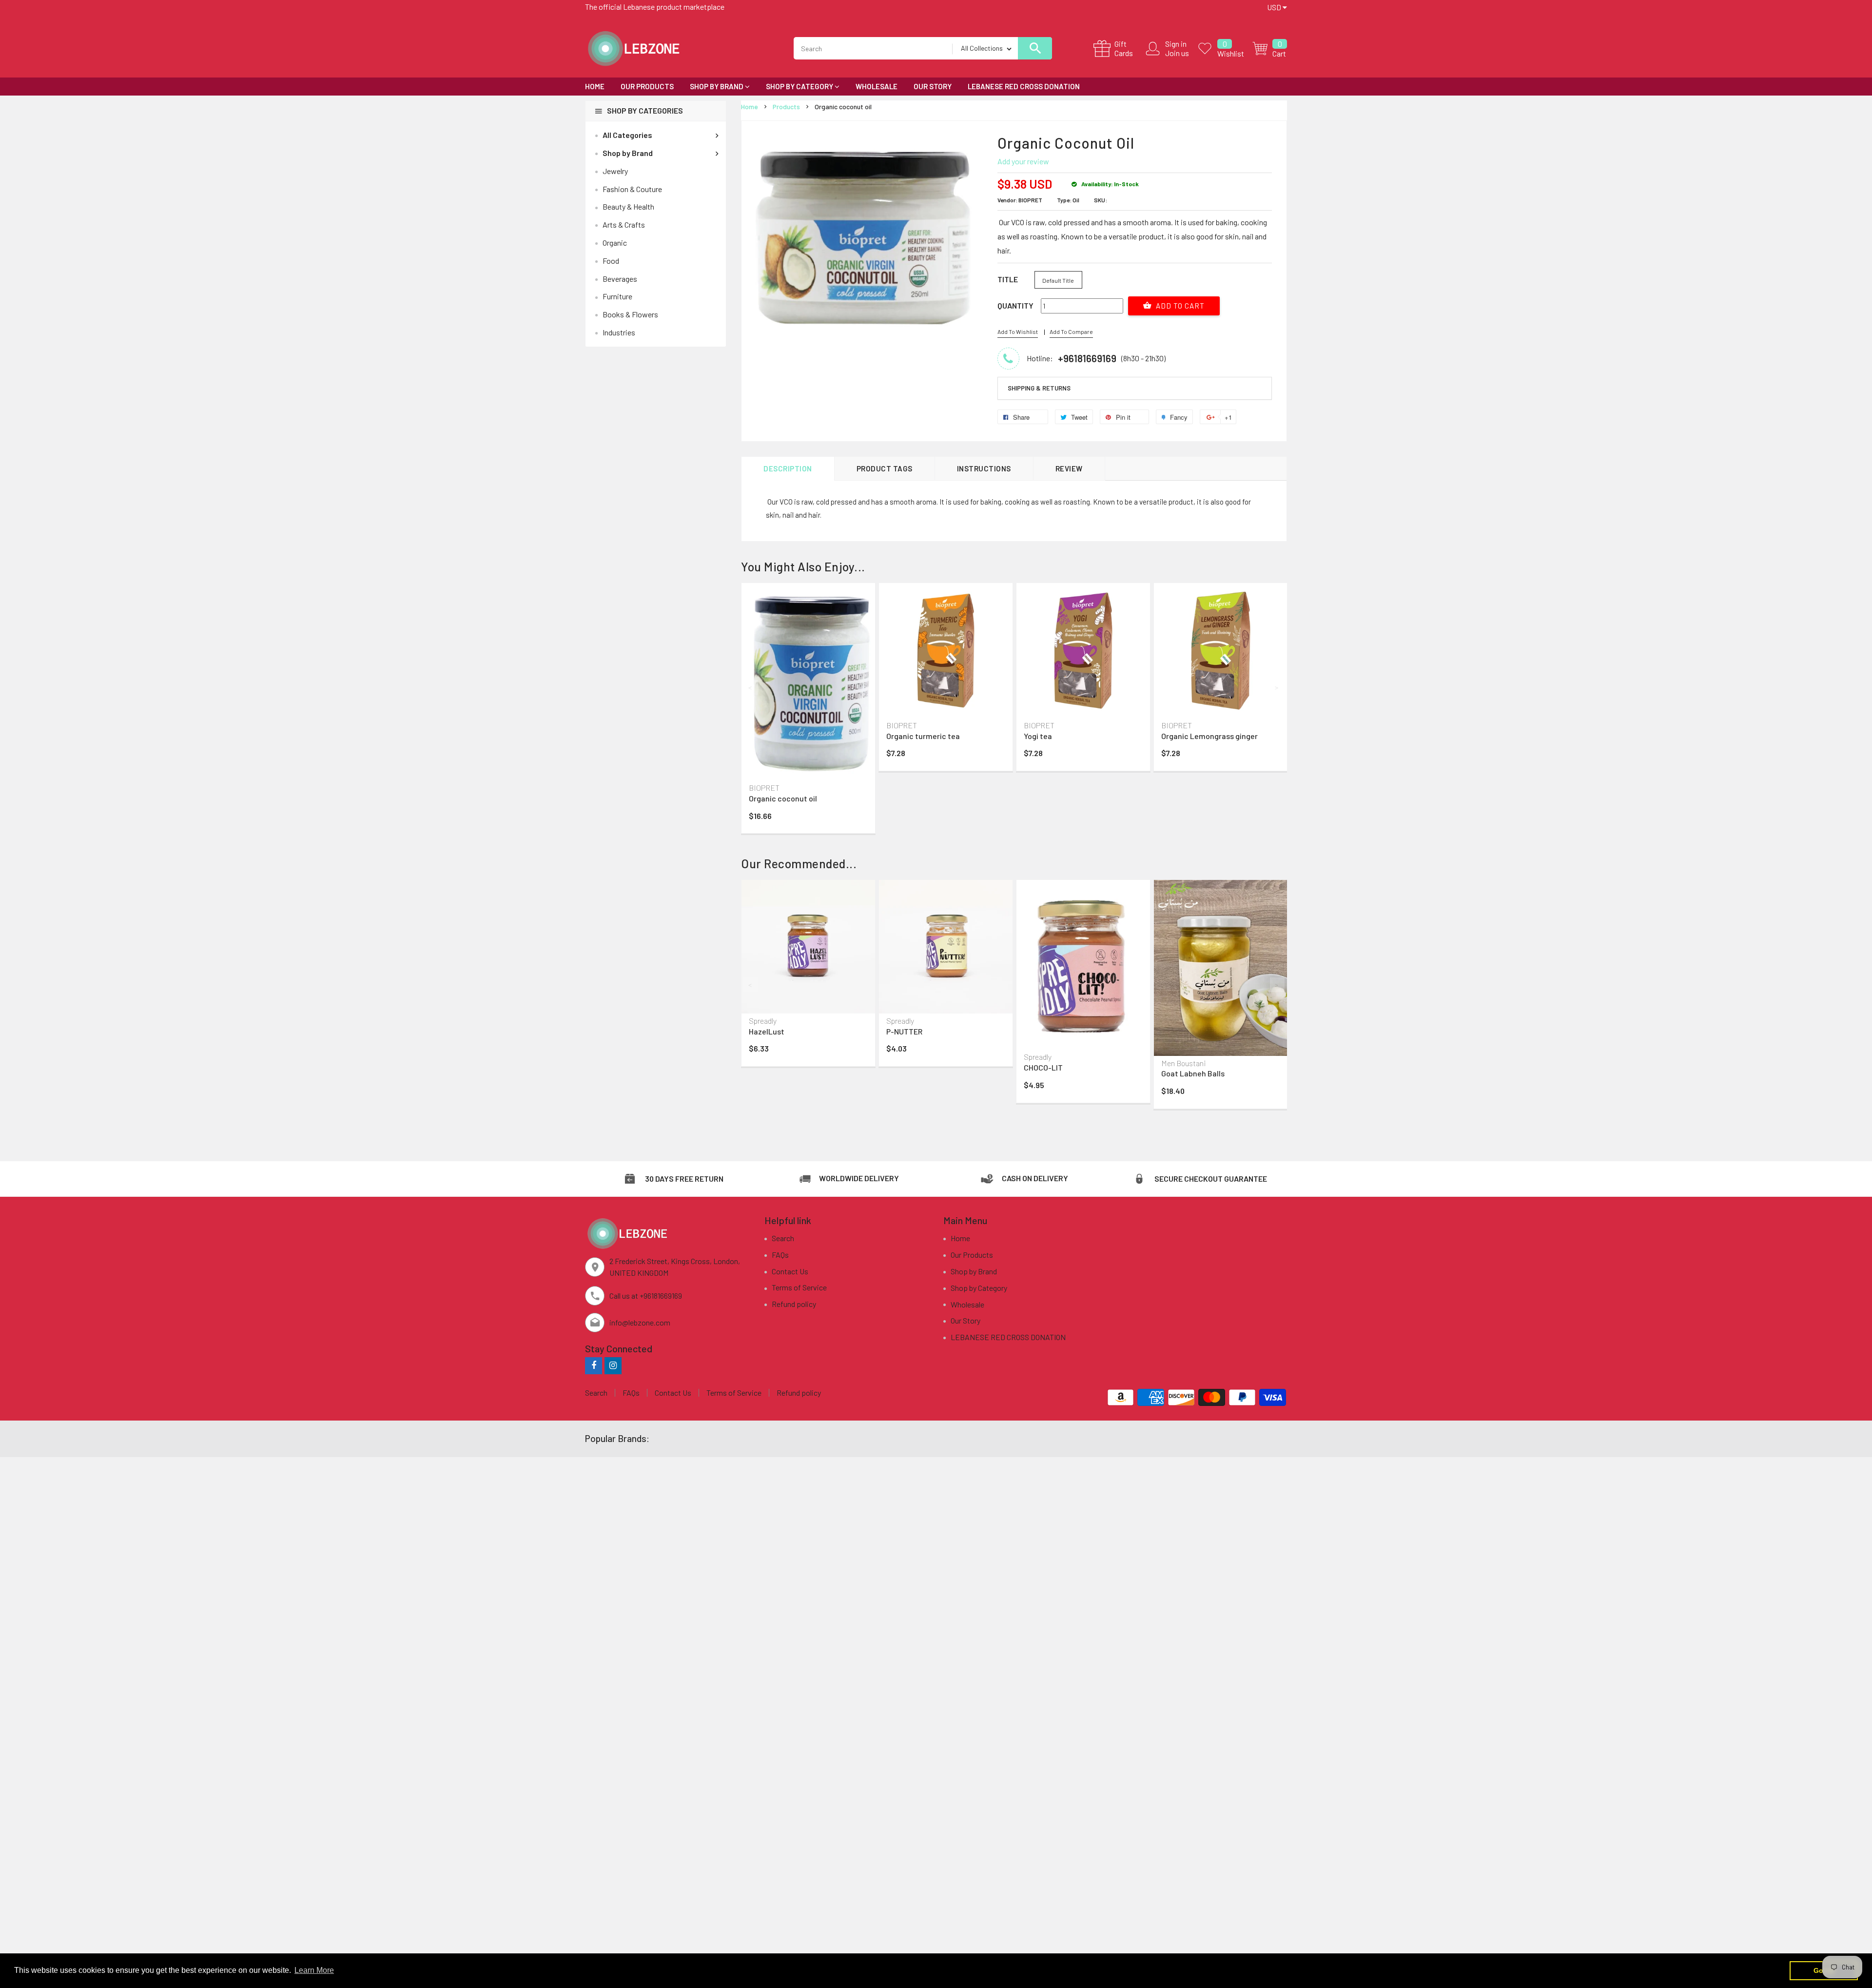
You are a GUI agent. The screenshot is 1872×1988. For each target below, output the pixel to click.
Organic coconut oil (783, 798)
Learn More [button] (314, 1970)
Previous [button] (751, 687)
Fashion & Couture (632, 189)
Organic (615, 243)
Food (611, 261)
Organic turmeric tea (923, 736)
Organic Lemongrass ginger (1209, 736)
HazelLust (767, 1031)
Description (788, 468)
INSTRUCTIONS (984, 468)
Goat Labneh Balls (1193, 1073)
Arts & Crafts (624, 224)
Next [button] (1277, 687)
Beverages (620, 279)
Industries (619, 332)
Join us (1177, 53)
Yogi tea (1038, 736)
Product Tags (885, 468)
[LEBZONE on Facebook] (594, 1365)
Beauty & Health (628, 206)
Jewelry (615, 171)
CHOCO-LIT (1043, 1067)
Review (1069, 468)
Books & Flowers (630, 314)
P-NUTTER (904, 1031)
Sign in (1176, 44)
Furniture (617, 296)
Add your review (1023, 161)
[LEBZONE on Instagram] (613, 1365)
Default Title (1058, 280)
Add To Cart (1179, 306)
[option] (808, 711)
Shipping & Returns (1039, 388)
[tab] (1135, 389)
